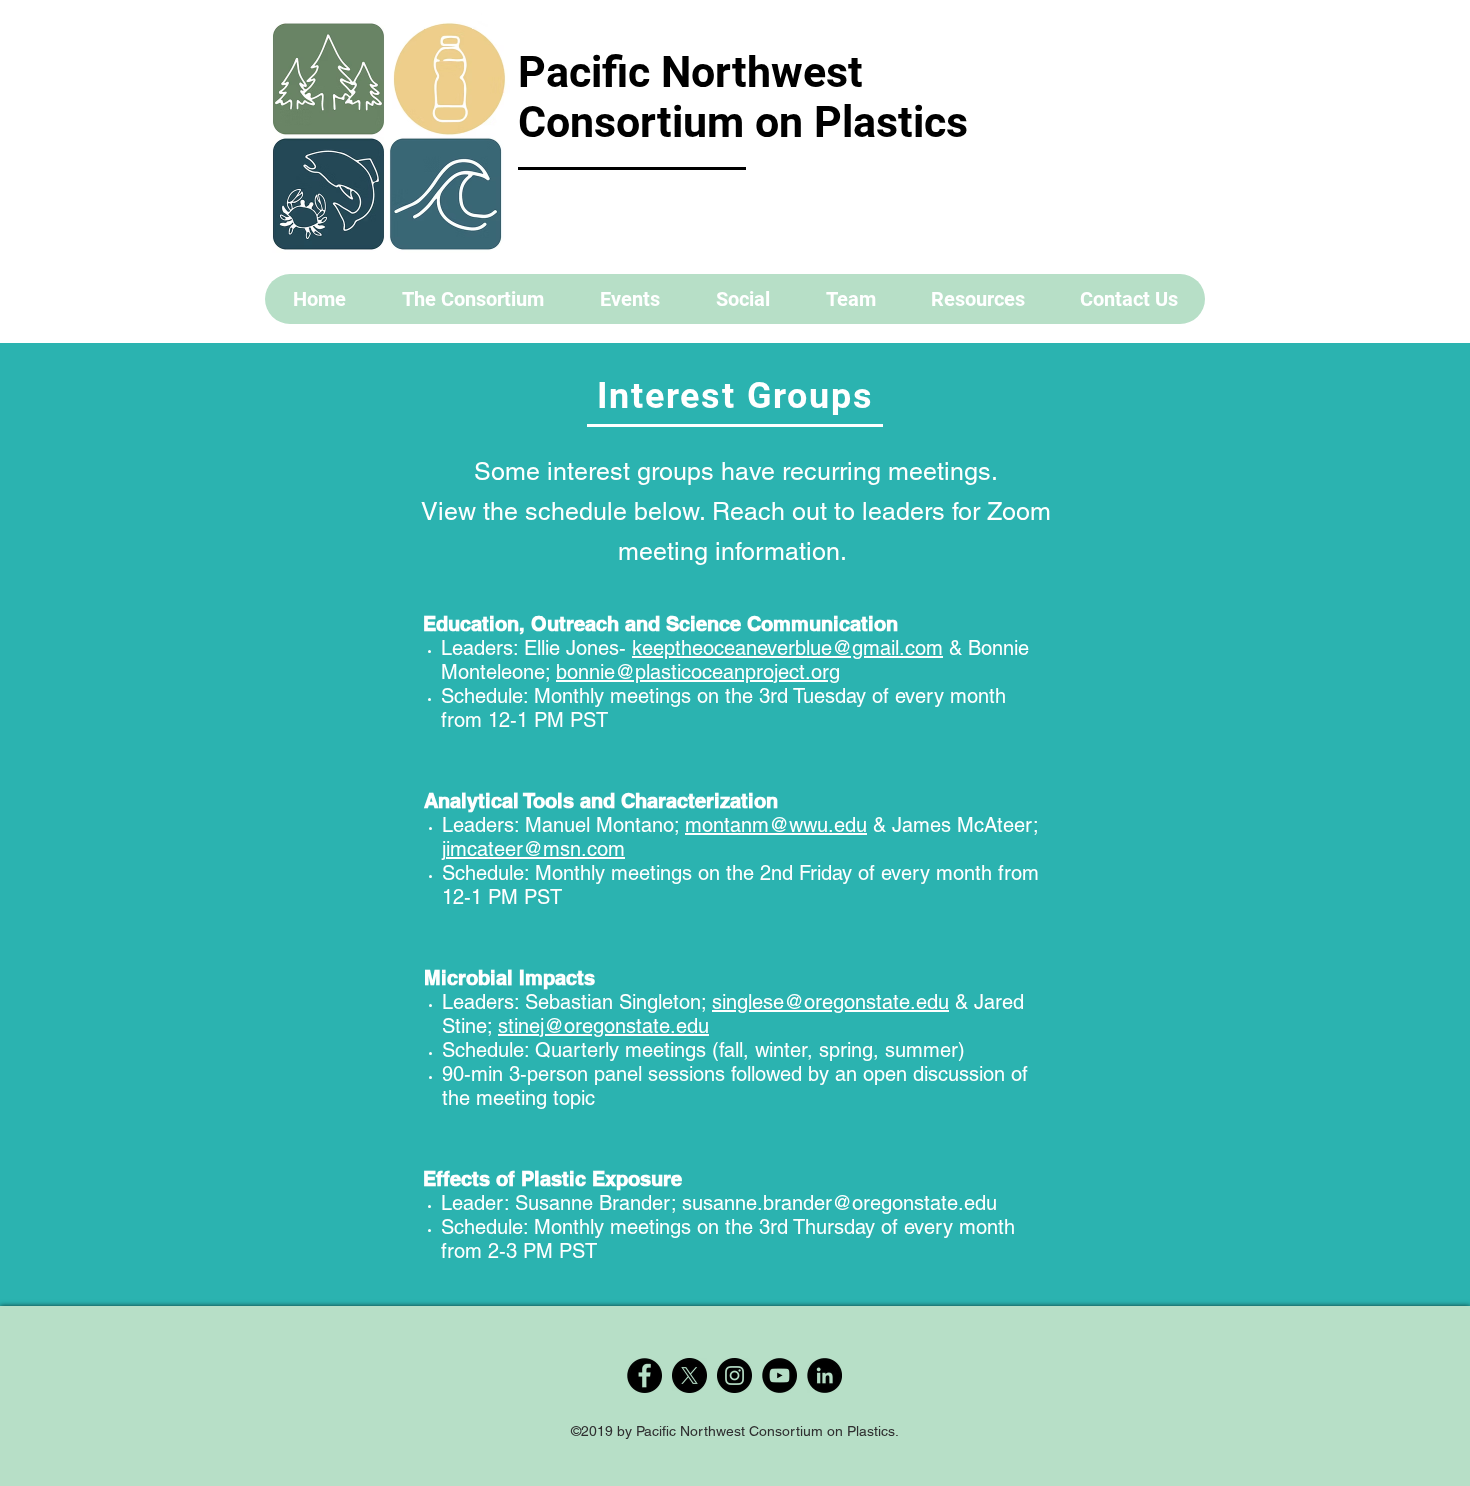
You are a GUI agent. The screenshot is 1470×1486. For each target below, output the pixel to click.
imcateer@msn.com (535, 849)
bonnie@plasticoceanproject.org (698, 672)
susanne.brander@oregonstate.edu (839, 1203)
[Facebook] (644, 1375)
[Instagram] (734, 1375)
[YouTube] (779, 1375)
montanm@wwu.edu (776, 825)
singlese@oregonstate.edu (830, 1002)
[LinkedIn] (824, 1375)
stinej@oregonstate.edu (603, 1026)
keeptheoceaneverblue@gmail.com (787, 648)
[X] (689, 1375)
